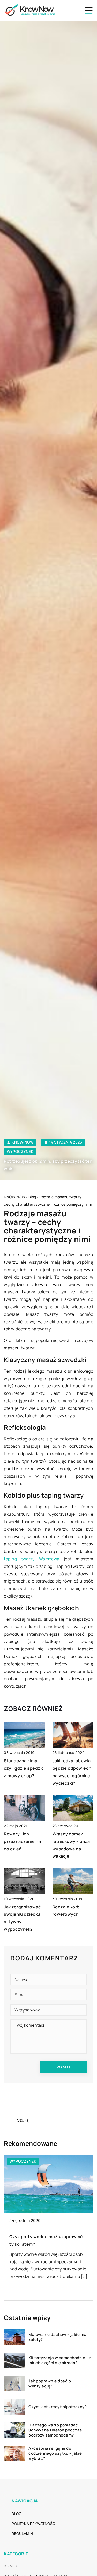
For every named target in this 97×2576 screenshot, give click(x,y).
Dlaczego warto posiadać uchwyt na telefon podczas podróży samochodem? (55, 2430)
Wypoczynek (20, 1151)
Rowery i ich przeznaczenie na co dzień (22, 1841)
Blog (17, 2514)
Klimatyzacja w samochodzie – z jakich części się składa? (60, 2360)
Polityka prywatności (34, 2523)
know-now (23, 1142)
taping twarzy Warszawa (32, 1559)
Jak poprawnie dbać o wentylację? (50, 2383)
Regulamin (22, 2534)
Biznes (10, 2566)
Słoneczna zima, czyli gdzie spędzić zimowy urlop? (24, 1768)
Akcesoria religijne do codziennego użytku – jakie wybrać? (55, 2453)
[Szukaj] (10, 2120)
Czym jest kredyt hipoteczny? (58, 2407)
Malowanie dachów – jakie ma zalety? (58, 2337)
